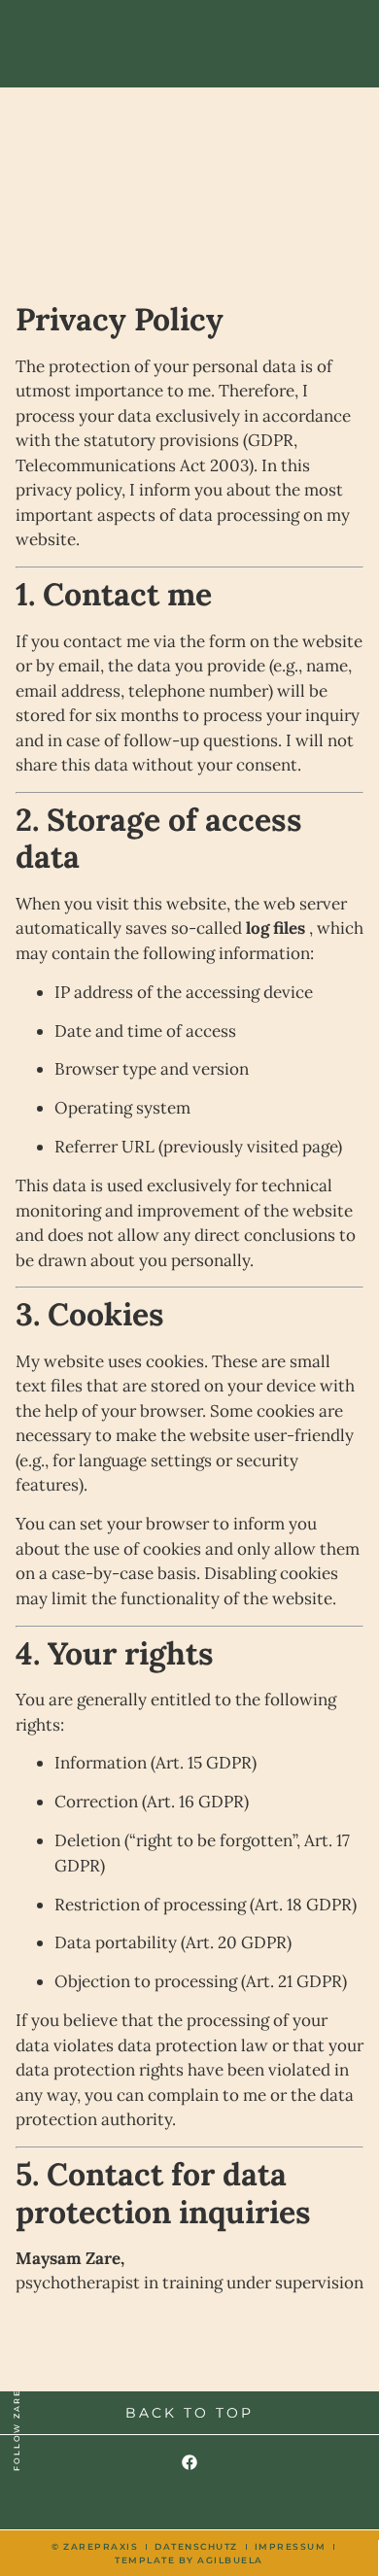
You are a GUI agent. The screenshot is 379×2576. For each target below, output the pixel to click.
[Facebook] (189, 2462)
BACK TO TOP (189, 2413)
